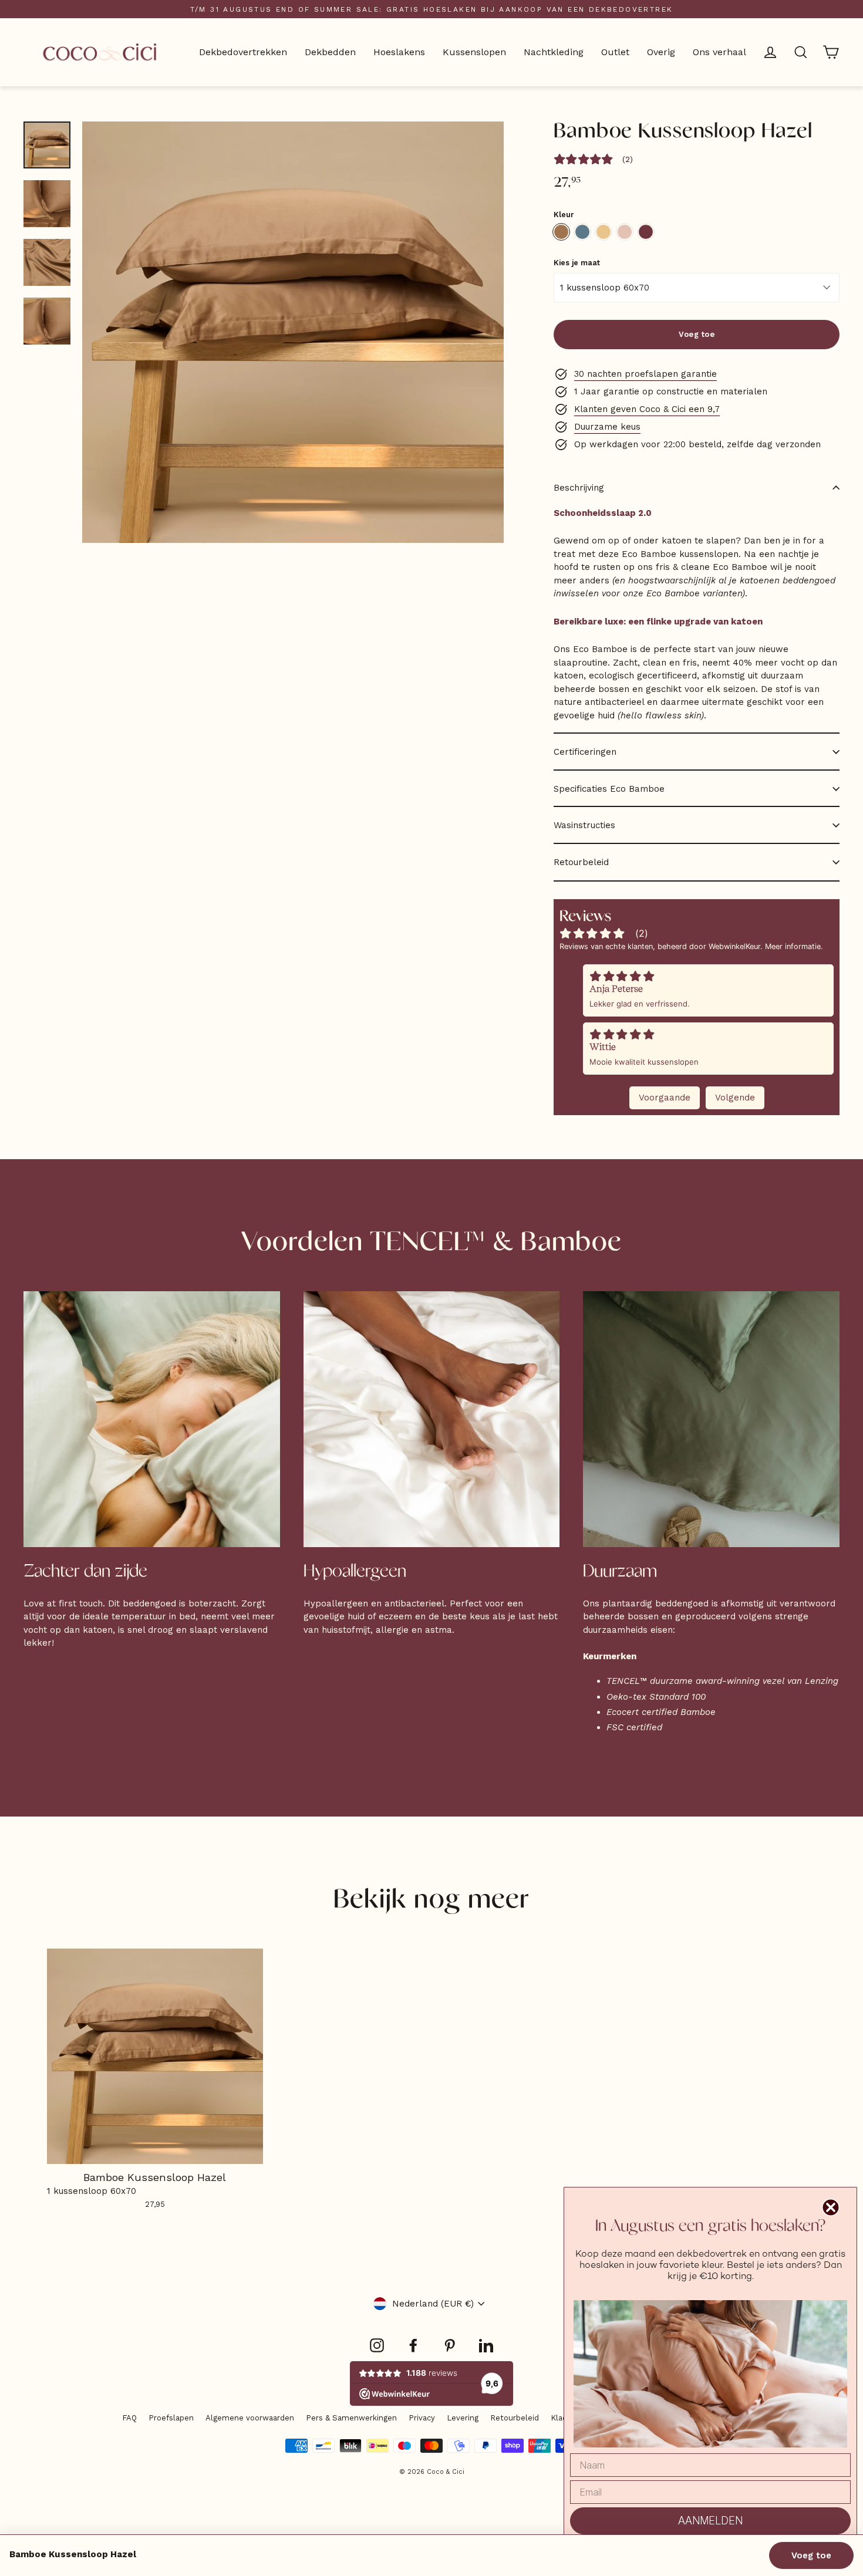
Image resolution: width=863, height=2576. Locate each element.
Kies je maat (577, 263)
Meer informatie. (794, 946)
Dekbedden (330, 52)
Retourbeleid (581, 862)
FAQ (129, 2418)
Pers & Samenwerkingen (351, 2418)
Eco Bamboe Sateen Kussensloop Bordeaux (646, 232)
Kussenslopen (474, 52)
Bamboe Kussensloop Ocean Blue (582, 232)
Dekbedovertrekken (243, 52)
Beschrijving (579, 488)
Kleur (564, 215)
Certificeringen (585, 752)
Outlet (615, 52)
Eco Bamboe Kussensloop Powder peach (625, 232)
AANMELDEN (710, 2521)
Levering (463, 2418)
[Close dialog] (831, 2207)
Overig (661, 52)
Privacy (422, 2418)
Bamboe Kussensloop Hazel (561, 232)
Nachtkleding (554, 52)
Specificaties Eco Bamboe (609, 789)
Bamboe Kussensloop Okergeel (604, 232)
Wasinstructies (584, 825)
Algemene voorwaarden (250, 2418)
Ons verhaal (719, 52)
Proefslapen (171, 2418)
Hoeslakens (399, 52)
